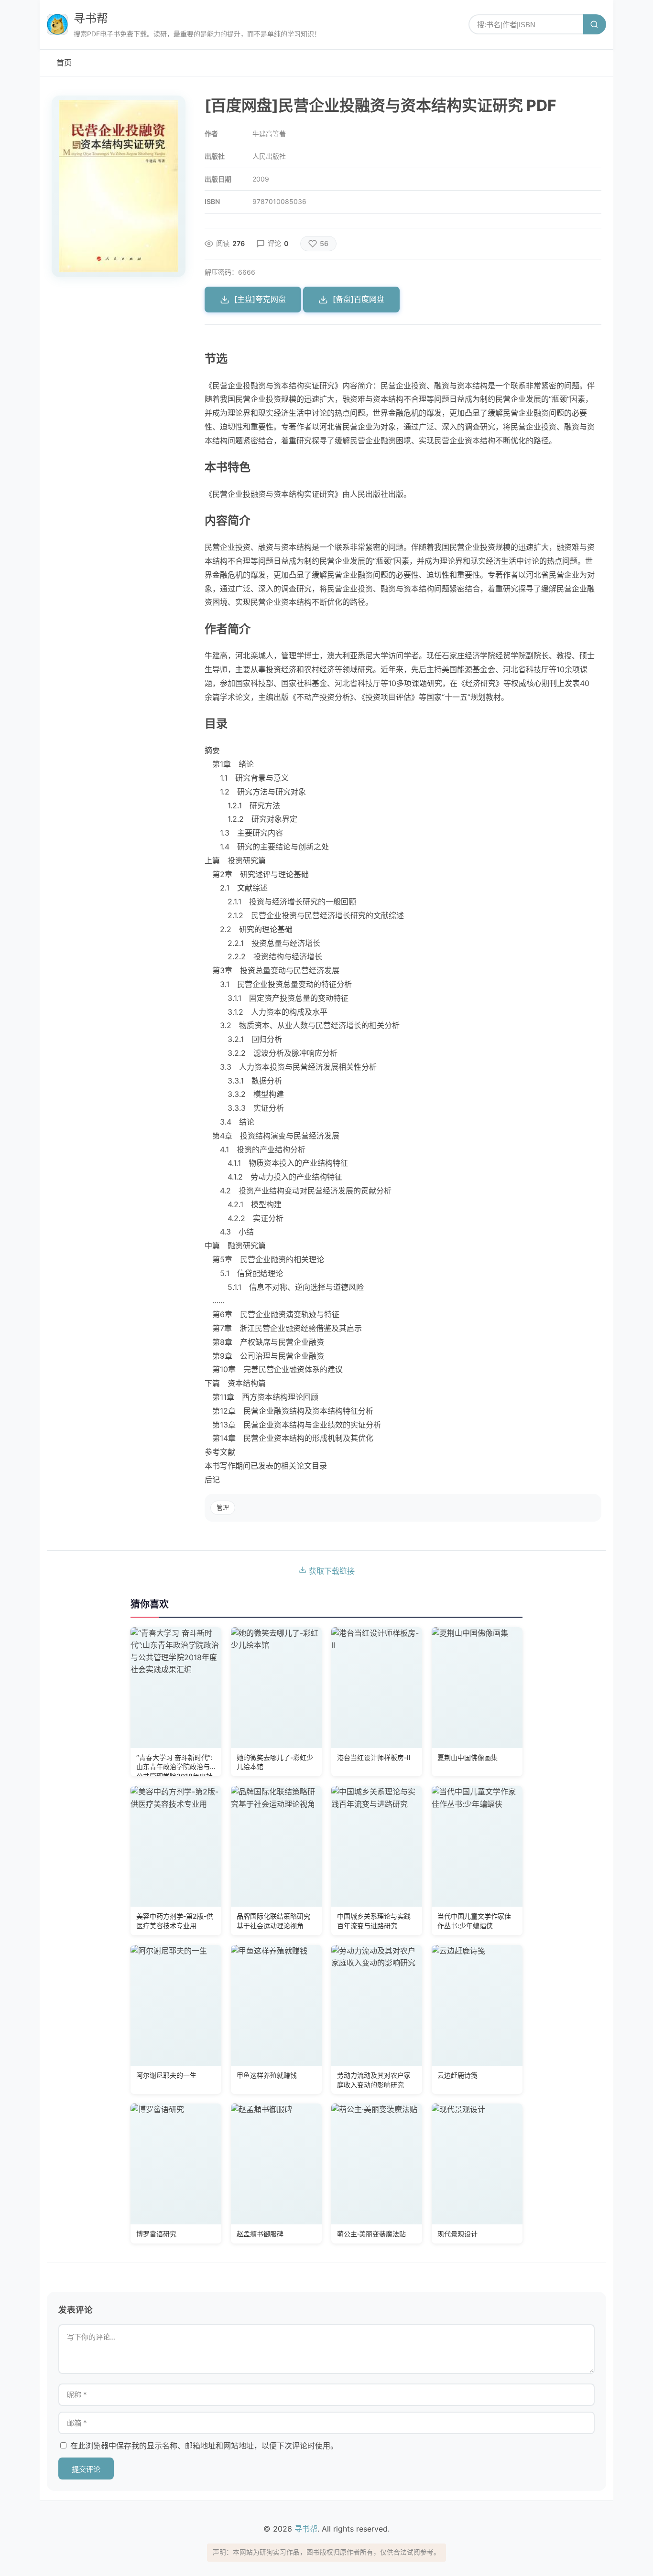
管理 (223, 1508)
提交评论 (86, 2469)
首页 (64, 63)
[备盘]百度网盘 (359, 299)
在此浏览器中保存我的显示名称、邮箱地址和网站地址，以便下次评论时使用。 (204, 2446)
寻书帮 (91, 18)
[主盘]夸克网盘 (260, 299)
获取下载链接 (331, 1571)
